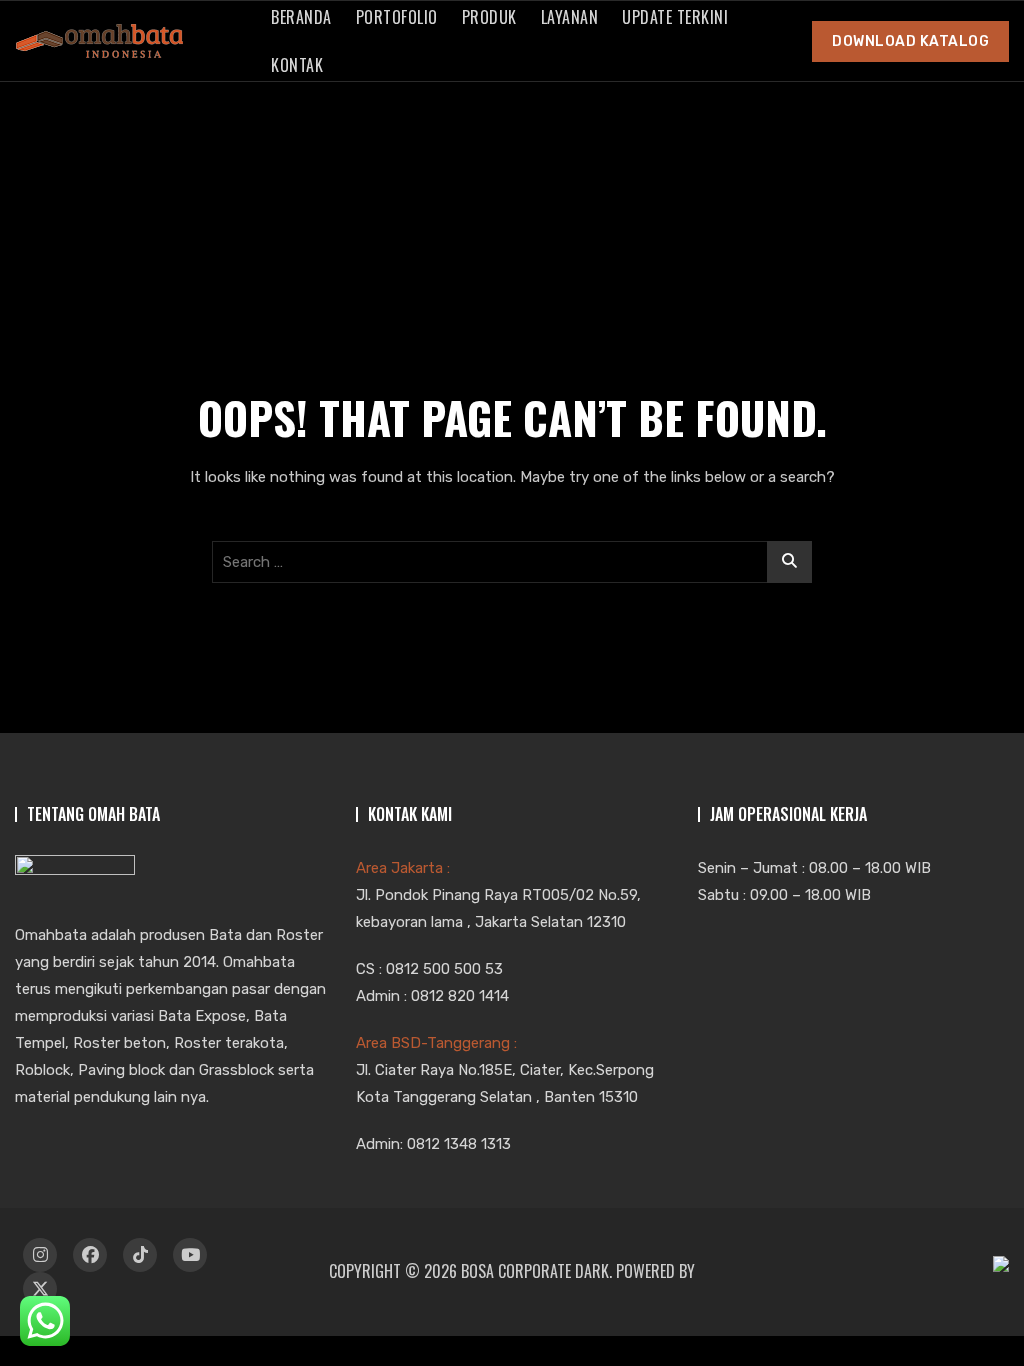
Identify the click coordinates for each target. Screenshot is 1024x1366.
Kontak (297, 65)
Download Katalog (910, 41)
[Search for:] (512, 562)
